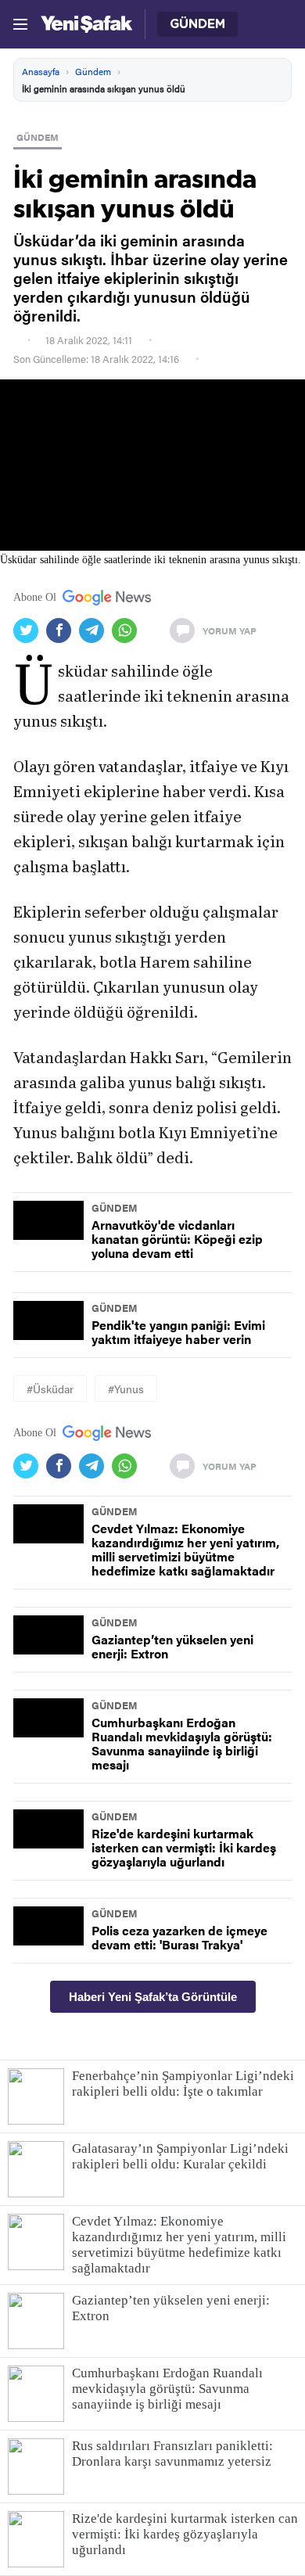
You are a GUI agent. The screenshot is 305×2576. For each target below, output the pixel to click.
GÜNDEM (38, 137)
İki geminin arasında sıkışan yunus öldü (104, 88)
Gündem (93, 71)
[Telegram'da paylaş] (95, 631)
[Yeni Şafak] (86, 24)
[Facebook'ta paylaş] (63, 631)
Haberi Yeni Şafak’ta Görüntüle (153, 1997)
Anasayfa (41, 71)
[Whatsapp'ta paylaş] (128, 631)
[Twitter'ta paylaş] (30, 631)
